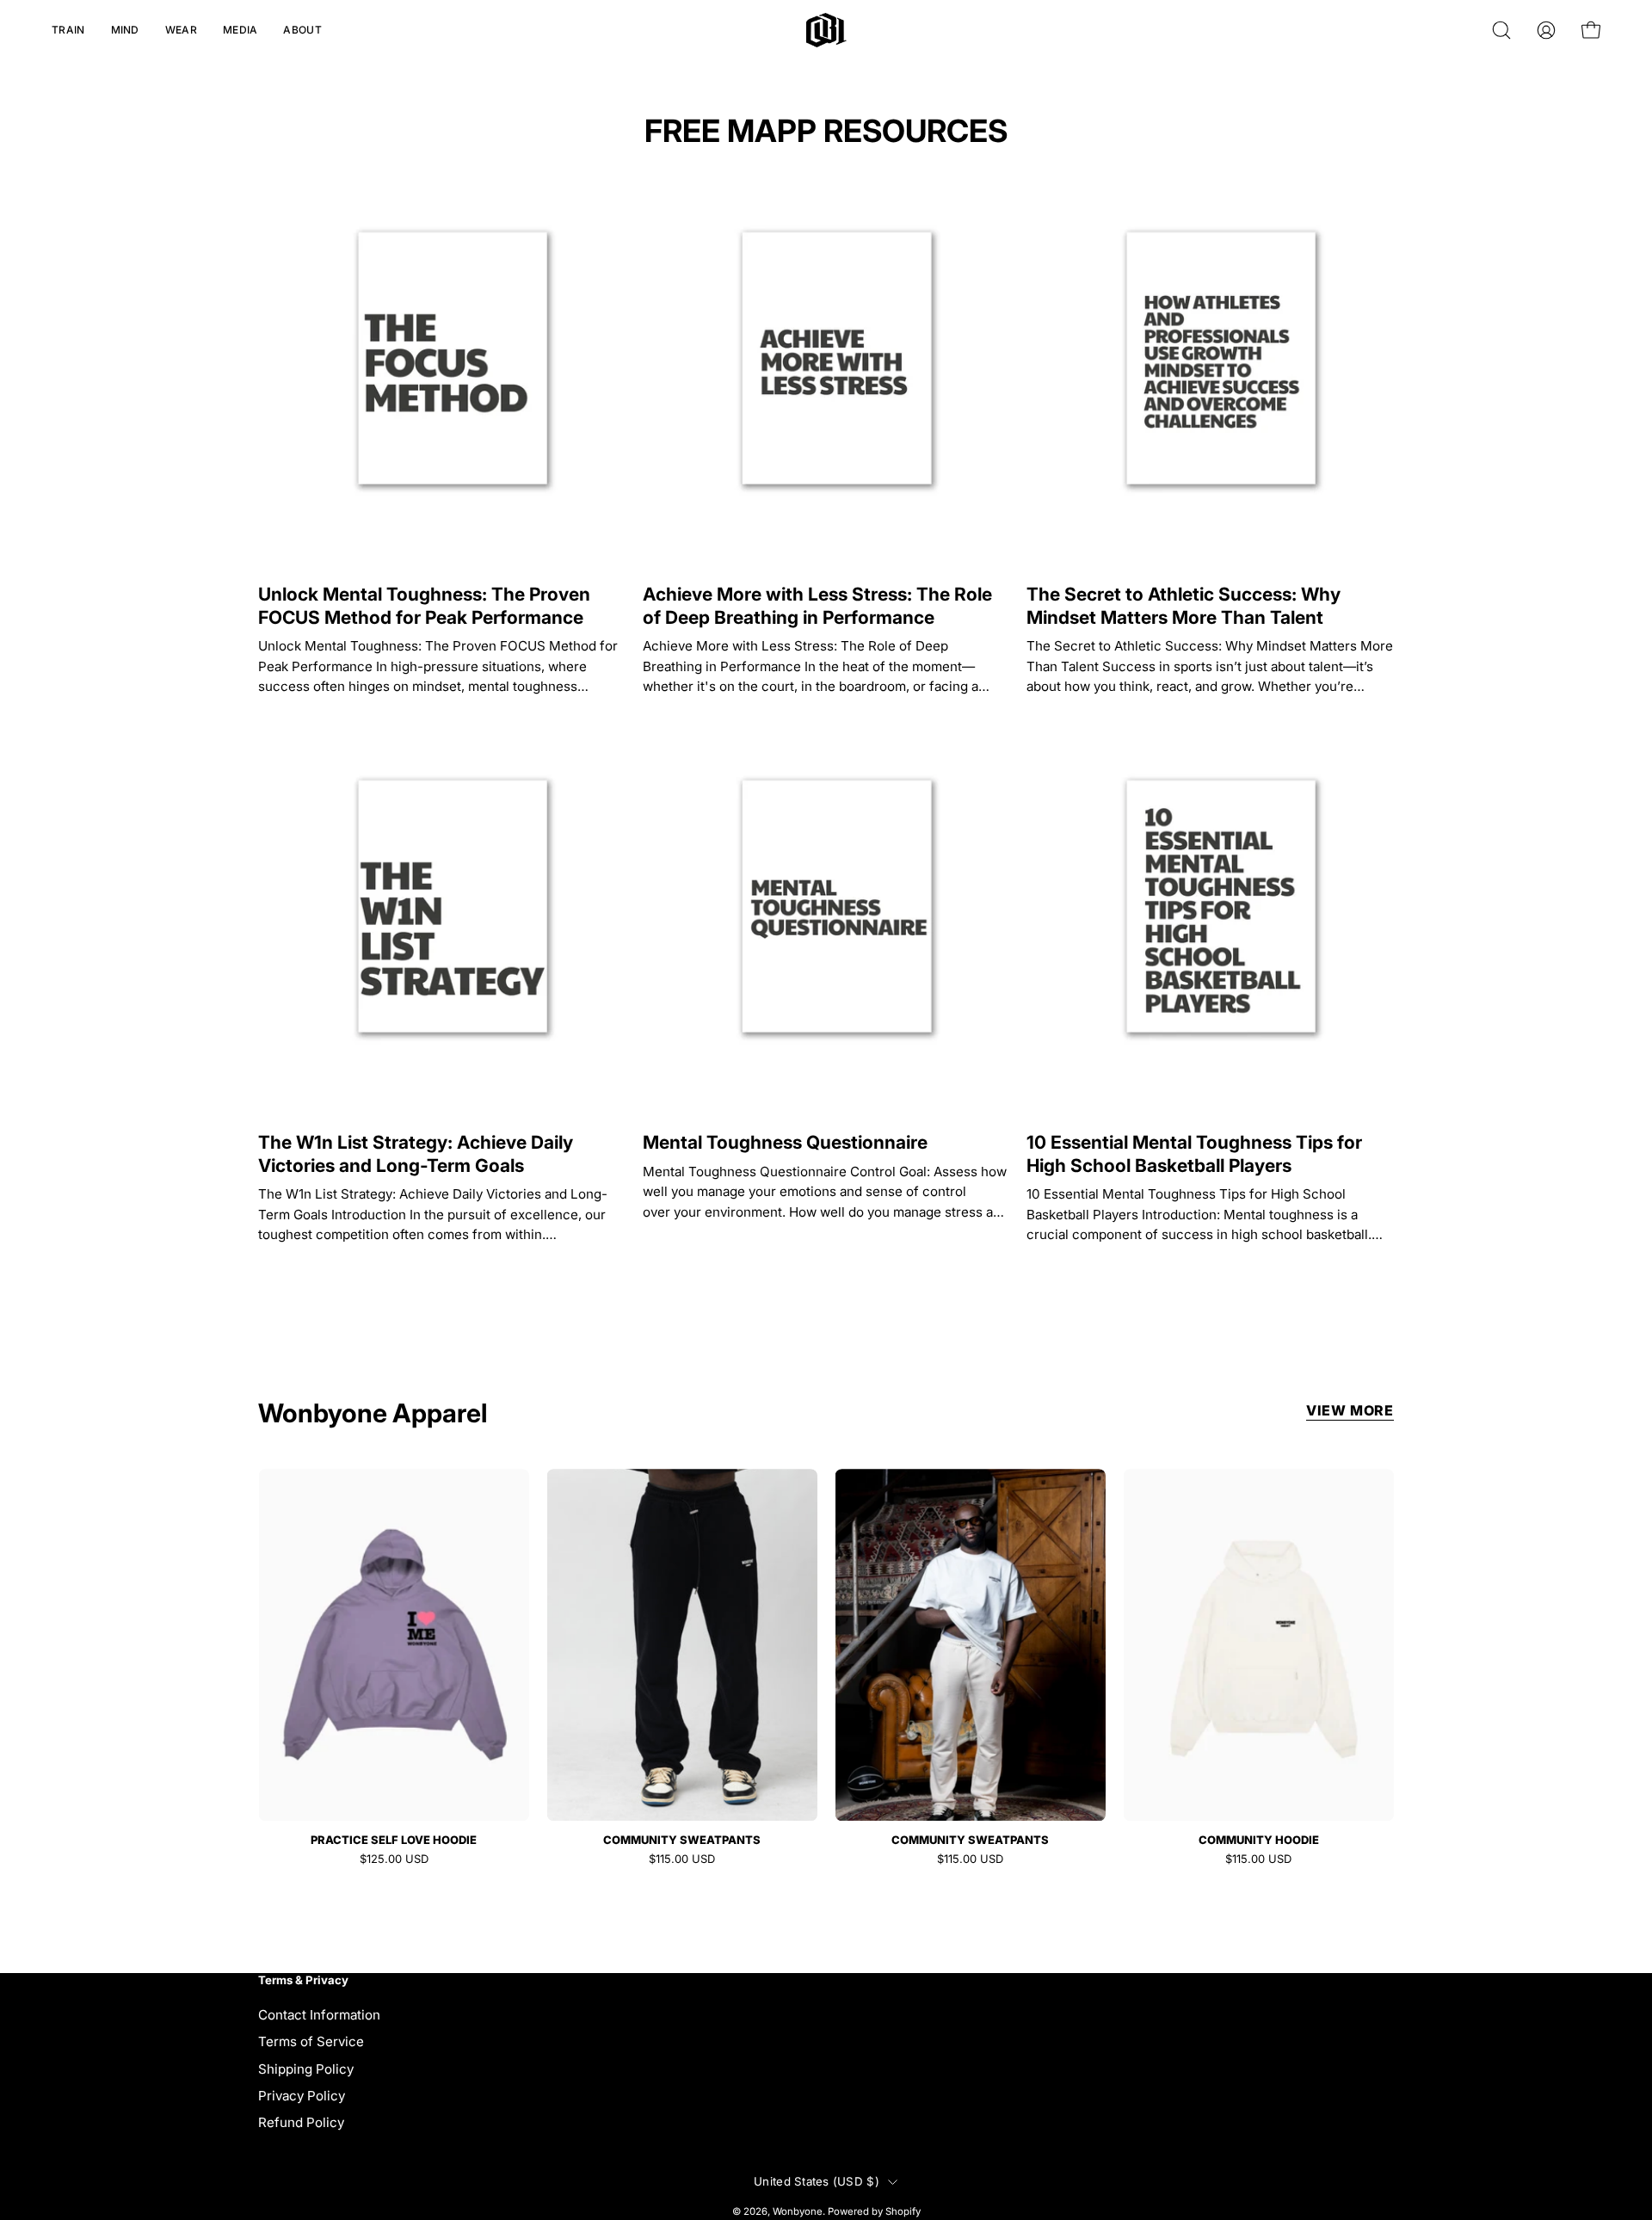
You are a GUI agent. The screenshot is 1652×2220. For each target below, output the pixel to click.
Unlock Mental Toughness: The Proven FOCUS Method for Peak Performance (424, 605)
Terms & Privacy (303, 1980)
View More (1350, 1410)
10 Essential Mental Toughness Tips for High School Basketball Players (1194, 1153)
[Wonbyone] (826, 30)
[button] (68, 30)
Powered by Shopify (874, 2211)
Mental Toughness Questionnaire (785, 1142)
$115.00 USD (682, 1859)
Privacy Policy (302, 2096)
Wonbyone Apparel (373, 1413)
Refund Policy (301, 2122)
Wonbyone (798, 2211)
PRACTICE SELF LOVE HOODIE (394, 1840)
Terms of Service (311, 2041)
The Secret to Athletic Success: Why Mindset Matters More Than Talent (1184, 605)
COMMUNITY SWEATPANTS (682, 1840)
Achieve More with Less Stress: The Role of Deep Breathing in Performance (817, 605)
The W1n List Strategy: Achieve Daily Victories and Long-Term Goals (416, 1153)
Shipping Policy (306, 2068)
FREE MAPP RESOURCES (826, 131)
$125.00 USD (394, 1859)
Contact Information (319, 2015)
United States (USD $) (817, 2181)
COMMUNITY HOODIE (1259, 1840)
